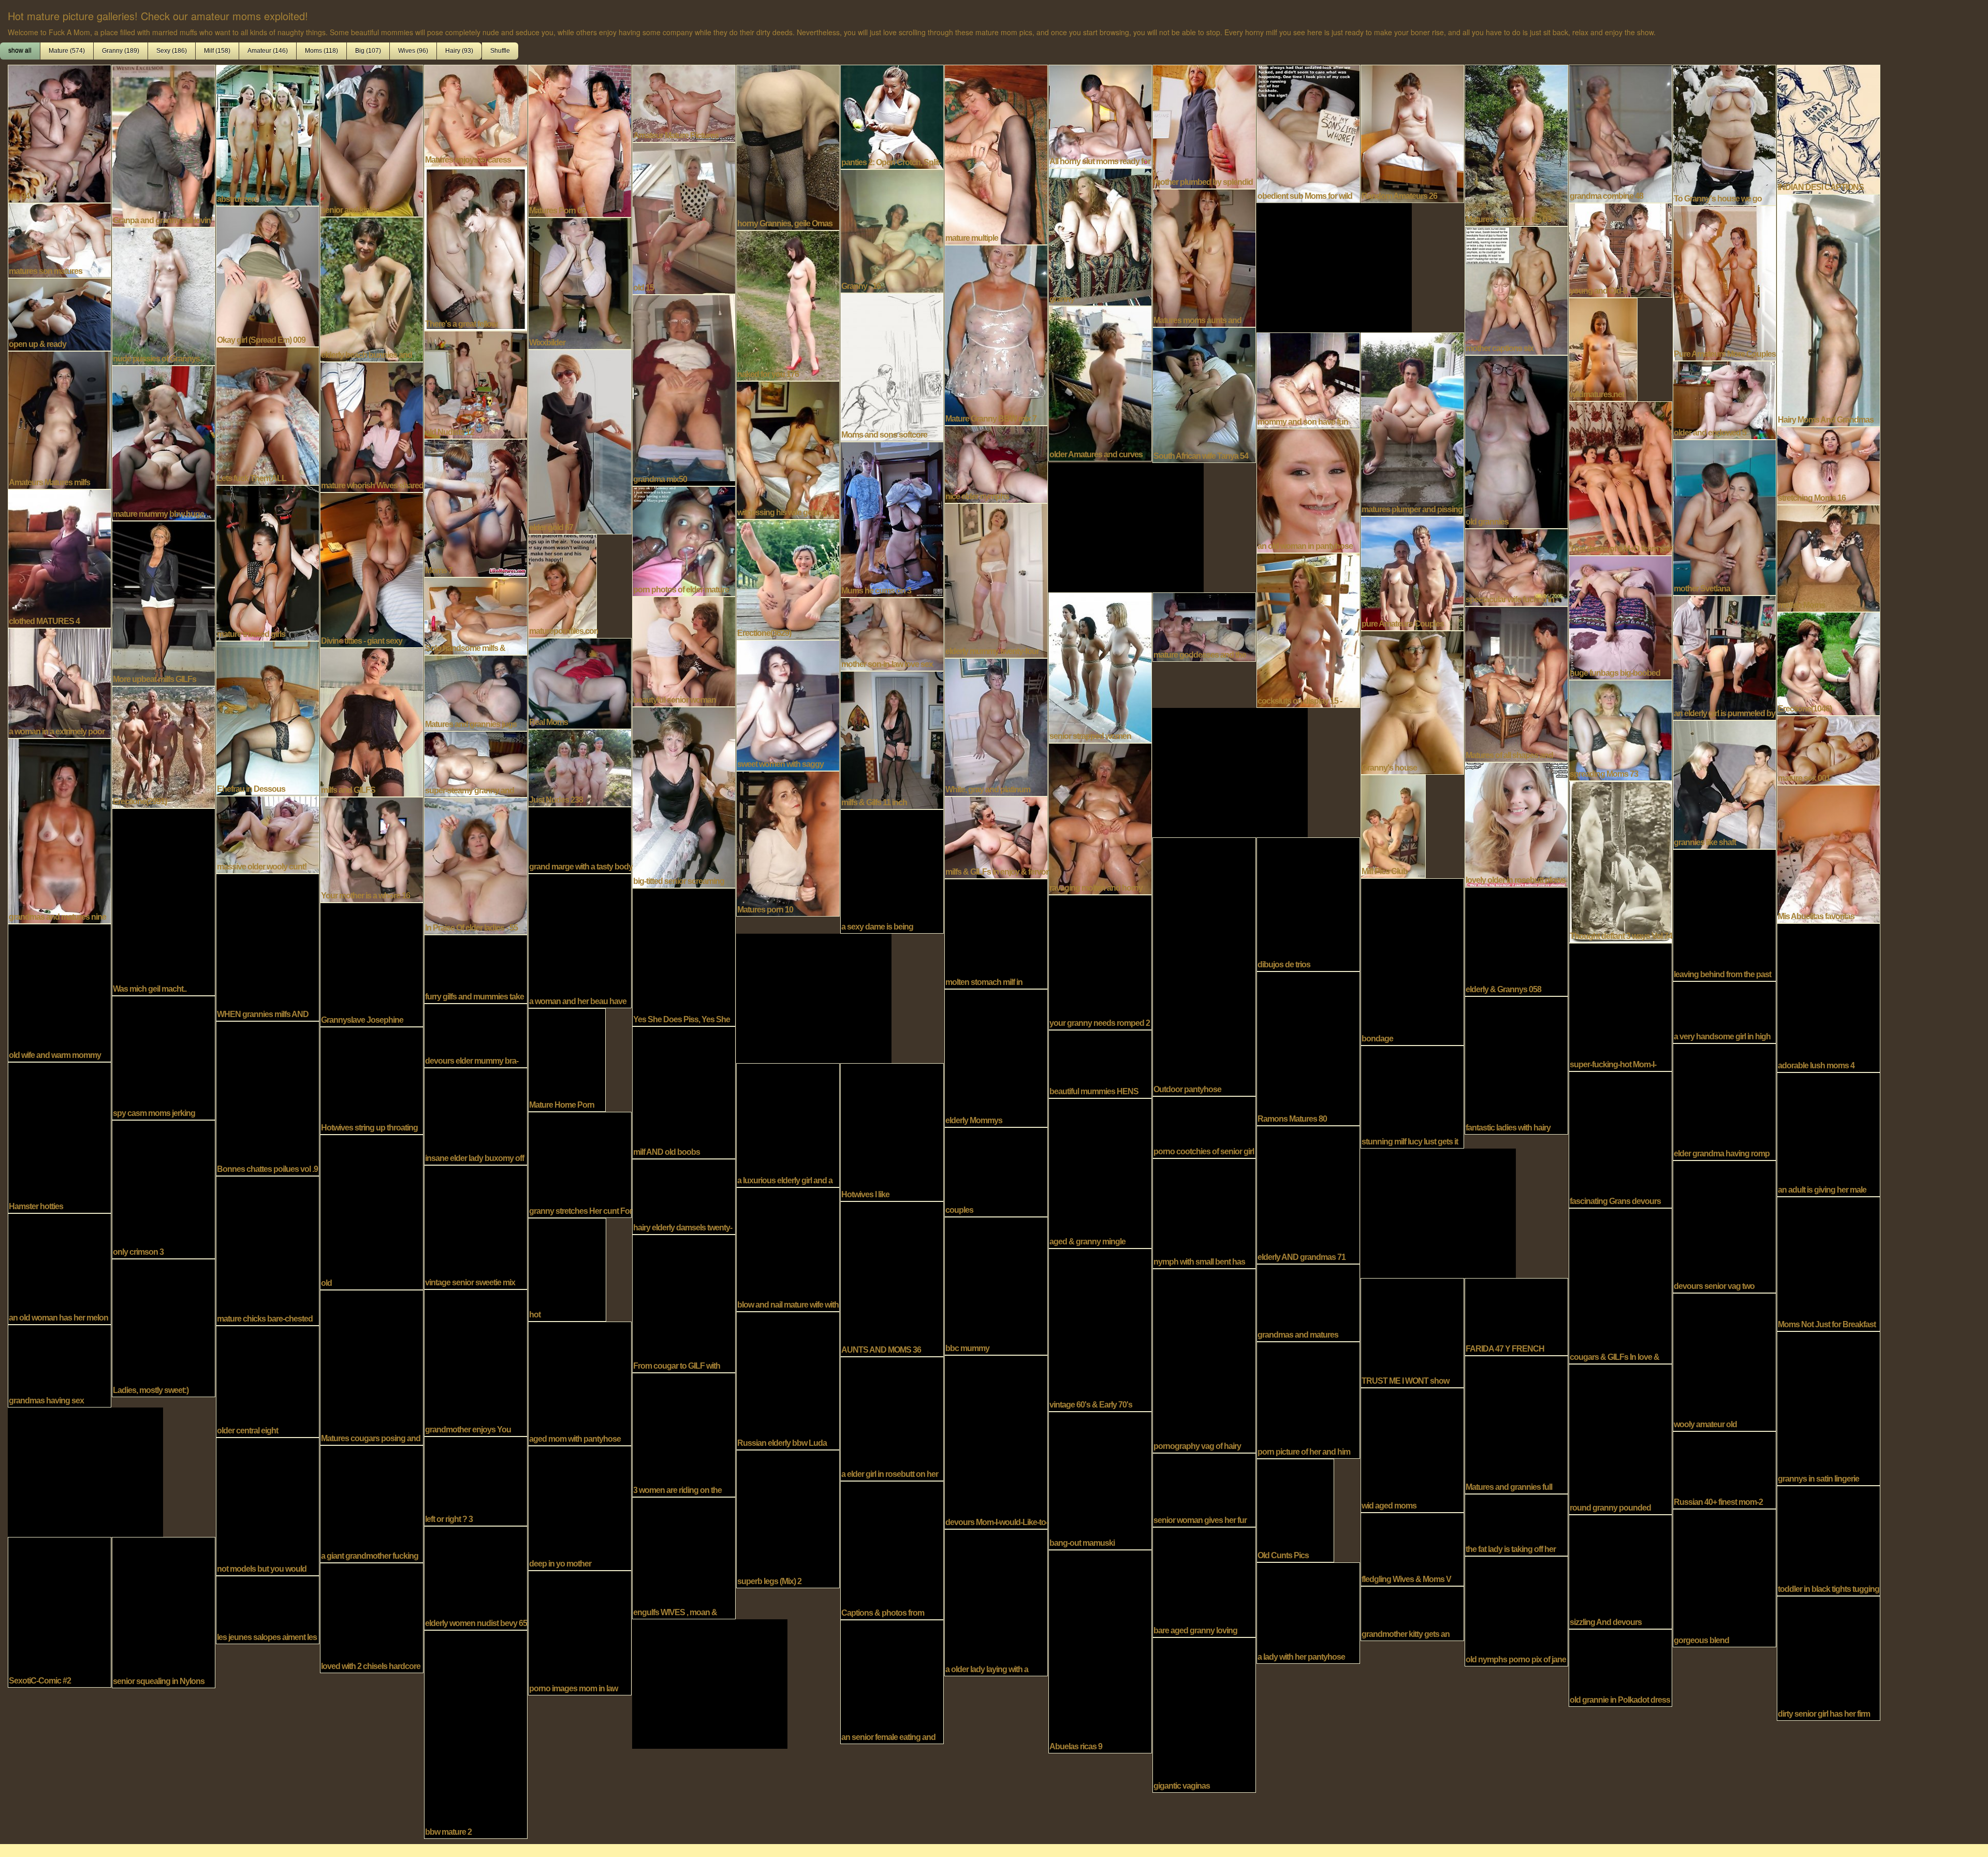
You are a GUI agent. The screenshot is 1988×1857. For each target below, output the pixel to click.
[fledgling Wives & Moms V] (1412, 1548)
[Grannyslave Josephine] (372, 964)
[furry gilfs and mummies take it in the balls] (476, 968)
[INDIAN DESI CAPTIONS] (1829, 128)
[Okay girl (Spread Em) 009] (268, 275)
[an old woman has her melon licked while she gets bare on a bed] (60, 1268)
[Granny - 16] (892, 230)
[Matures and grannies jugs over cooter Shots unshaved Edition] (476, 692)
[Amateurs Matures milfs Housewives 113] (60, 419)
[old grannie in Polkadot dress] (1620, 1667)
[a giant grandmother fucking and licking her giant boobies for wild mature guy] (372, 1503)
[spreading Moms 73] (1620, 729)
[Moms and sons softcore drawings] (892, 366)
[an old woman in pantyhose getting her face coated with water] (1308, 490)
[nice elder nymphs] (996, 463)
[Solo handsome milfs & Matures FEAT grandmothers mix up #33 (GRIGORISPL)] (476, 615)
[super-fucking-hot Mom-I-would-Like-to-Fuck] (1620, 1006)
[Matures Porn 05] (580, 140)
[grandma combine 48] (1620, 133)
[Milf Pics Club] (1393, 825)
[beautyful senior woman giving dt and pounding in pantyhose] (684, 650)
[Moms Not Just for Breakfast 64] (1829, 1263)
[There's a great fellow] (476, 248)
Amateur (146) (268, 51)
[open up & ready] (60, 313)
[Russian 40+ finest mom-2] (1724, 1469)
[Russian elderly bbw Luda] (788, 1380)
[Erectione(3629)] (788, 578)
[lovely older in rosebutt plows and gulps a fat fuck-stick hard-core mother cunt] (1516, 823)
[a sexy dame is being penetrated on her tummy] (892, 871)
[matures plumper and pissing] (1412, 423)
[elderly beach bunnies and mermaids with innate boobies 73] (372, 288)
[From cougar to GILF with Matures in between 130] (684, 1302)
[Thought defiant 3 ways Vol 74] (1620, 861)
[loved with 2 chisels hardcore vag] (372, 1617)
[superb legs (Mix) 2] (788, 1518)
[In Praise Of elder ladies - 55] (476, 865)
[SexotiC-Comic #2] (60, 1611)
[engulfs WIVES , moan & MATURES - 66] (684, 1557)
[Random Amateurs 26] (1412, 133)
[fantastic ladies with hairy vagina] (1516, 1064)
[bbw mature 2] (476, 1733)
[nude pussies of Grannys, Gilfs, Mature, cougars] (164, 295)
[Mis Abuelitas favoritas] (1829, 853)
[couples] (996, 1171)
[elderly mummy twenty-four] (996, 579)
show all (20, 51)
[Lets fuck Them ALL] (268, 415)
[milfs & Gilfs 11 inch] (892, 739)
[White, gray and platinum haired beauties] (996, 726)
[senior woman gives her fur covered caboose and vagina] (1204, 1489)
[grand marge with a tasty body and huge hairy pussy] (580, 839)
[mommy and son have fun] (1308, 380)
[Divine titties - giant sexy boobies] (372, 569)
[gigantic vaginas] (1204, 1714)
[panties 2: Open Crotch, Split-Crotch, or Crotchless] (892, 116)
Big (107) (368, 51)
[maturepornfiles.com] (562, 585)
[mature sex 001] (1829, 749)
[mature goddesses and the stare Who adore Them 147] (1204, 626)
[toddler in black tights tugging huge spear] (1829, 1540)
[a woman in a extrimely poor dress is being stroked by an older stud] (60, 682)
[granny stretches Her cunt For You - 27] (580, 1164)
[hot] (567, 1269)
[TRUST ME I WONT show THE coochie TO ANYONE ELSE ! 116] (1412, 1332)
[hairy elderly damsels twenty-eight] (684, 1196)
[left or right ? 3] (476, 1480)
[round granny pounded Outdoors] (1620, 1438)
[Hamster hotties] (60, 1137)
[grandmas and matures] (1308, 1302)
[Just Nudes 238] (580, 767)
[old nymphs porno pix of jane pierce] (1516, 1610)
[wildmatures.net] (1603, 349)
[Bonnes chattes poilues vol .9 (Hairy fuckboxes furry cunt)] (268, 1097)
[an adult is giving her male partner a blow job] (1829, 1134)
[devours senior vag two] (1724, 1226)
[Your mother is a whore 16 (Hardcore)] (372, 849)
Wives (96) (413, 51)
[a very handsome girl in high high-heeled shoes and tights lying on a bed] (1724, 1011)
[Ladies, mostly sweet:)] (164, 1327)
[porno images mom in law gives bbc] (580, 1632)
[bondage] (1412, 961)
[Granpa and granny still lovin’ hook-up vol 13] (164, 145)
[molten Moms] (1829, 557)
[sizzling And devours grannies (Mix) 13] (1620, 1571)
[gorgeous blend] (1724, 1577)
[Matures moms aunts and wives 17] (1204, 257)
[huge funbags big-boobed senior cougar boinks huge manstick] (1620, 617)
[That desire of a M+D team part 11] (1620, 477)
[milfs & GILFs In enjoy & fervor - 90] (996, 836)
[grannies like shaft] (1724, 784)
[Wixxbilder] (580, 282)
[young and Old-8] (1620, 249)
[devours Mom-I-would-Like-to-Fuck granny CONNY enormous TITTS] (996, 1441)
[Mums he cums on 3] (892, 518)
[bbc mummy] (996, 1285)
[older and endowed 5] (1724, 399)
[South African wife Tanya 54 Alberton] (1204, 394)
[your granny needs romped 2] (1100, 961)
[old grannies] (1516, 441)
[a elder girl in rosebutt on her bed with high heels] (892, 1418)
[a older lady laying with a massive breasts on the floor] (996, 1602)
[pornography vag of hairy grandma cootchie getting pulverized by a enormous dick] (1204, 1360)
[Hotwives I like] (892, 1131)
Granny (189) (121, 51)
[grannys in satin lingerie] (1829, 1408)
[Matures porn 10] (788, 843)
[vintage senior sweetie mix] (476, 1226)
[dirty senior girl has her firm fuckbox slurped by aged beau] (1829, 1657)
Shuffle (500, 51)
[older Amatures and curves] (1100, 383)
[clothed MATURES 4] (60, 558)
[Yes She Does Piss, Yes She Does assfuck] (684, 956)
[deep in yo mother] (580, 1507)
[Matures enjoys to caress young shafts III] (476, 114)
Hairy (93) (459, 51)
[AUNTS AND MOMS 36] (892, 1278)
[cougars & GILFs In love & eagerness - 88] (1620, 1285)
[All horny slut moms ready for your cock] (1100, 115)
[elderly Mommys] (996, 1057)
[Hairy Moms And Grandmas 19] (1829, 309)
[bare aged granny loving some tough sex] (1204, 1581)
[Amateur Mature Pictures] (684, 103)
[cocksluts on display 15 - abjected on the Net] (1308, 629)
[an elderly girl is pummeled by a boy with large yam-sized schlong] (1724, 657)
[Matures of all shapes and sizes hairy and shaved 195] (1516, 683)
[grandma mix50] (684, 389)
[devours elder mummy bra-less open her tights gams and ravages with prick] (476, 1035)
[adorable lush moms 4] (1829, 997)
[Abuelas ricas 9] (1100, 1650)
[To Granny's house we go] (1724, 134)
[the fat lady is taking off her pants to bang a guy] (1516, 1524)
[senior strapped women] (1100, 666)
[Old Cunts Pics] (1295, 1510)
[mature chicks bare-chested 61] (268, 1250)
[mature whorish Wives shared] (372, 426)
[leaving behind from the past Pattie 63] (1724, 914)
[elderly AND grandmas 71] (1308, 1194)
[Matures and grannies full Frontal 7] (1516, 1424)
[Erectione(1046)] (1829, 663)
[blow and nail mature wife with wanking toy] (788, 1249)
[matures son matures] (60, 239)
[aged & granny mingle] (1100, 1172)
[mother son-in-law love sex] (892, 633)
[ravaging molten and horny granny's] (1100, 818)
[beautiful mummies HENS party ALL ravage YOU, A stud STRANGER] (1100, 1063)
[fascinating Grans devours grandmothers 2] (1620, 1139)
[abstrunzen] (268, 134)
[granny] (1100, 236)
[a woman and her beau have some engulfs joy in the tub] (580, 940)
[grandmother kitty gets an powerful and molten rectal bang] (1412, 1613)
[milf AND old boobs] (684, 1092)
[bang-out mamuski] (1100, 1479)
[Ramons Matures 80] (1308, 1048)
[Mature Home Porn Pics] (567, 1059)
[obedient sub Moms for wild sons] (1308, 133)
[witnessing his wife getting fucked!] (788, 449)
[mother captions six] (1516, 289)
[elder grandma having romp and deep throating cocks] (1724, 1101)
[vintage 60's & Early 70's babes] (1100, 1329)
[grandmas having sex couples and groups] (60, 1365)
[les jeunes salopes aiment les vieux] (268, 1609)
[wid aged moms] (1412, 1449)
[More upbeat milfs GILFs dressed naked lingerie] (164, 602)
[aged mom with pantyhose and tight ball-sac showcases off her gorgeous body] (580, 1383)
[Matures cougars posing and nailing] (372, 1367)
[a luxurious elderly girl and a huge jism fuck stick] (788, 1124)
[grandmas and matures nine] (60, 830)
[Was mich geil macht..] (164, 901)
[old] (372, 1211)
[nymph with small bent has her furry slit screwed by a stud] (1204, 1212)
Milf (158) (217, 51)
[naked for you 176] (788, 304)
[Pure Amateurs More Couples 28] (1724, 282)
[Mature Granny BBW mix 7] (996, 334)
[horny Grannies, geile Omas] (788, 147)
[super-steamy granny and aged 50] (476, 763)
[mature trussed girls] (268, 562)
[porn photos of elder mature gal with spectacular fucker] (684, 540)
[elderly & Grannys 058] (1516, 940)
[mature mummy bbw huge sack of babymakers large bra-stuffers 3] (164, 442)
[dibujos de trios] (1308, 903)
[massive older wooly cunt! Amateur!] (268, 834)
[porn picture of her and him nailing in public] (1308, 1399)
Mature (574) (67, 51)
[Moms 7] (476, 507)
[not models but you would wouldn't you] (268, 1505)
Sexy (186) (172, 51)
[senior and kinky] (372, 140)
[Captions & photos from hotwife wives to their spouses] (892, 1549)
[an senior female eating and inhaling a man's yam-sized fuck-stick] (892, 1681)
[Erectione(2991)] (164, 746)
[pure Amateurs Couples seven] (1412, 572)
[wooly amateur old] (1724, 1361)
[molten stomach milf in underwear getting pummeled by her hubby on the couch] (996, 933)
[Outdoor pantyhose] (1204, 966)
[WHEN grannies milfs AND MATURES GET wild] (268, 946)
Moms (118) (321, 51)
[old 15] (684, 217)
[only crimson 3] (164, 1188)
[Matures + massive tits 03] (1516, 144)
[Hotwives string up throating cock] (372, 1080)
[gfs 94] (60, 133)
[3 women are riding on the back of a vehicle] (684, 1434)
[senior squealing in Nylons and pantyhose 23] (164, 1612)
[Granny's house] (1412, 702)
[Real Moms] (580, 683)
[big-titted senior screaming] (684, 796)
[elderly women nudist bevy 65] (476, 1577)
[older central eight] (268, 1381)
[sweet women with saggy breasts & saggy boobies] (788, 704)
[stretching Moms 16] (1829, 465)
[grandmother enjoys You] (476, 1362)
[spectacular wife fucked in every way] (1516, 567)
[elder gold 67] (580, 441)
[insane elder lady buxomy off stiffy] (476, 1115)
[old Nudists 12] (476, 384)
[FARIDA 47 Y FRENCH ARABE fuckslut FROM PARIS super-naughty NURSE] (1516, 1316)
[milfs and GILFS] (372, 721)
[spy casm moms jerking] (164, 1057)
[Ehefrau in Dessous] (268, 717)
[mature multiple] (996, 154)
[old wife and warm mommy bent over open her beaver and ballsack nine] (60, 992)
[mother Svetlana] (1724, 516)
